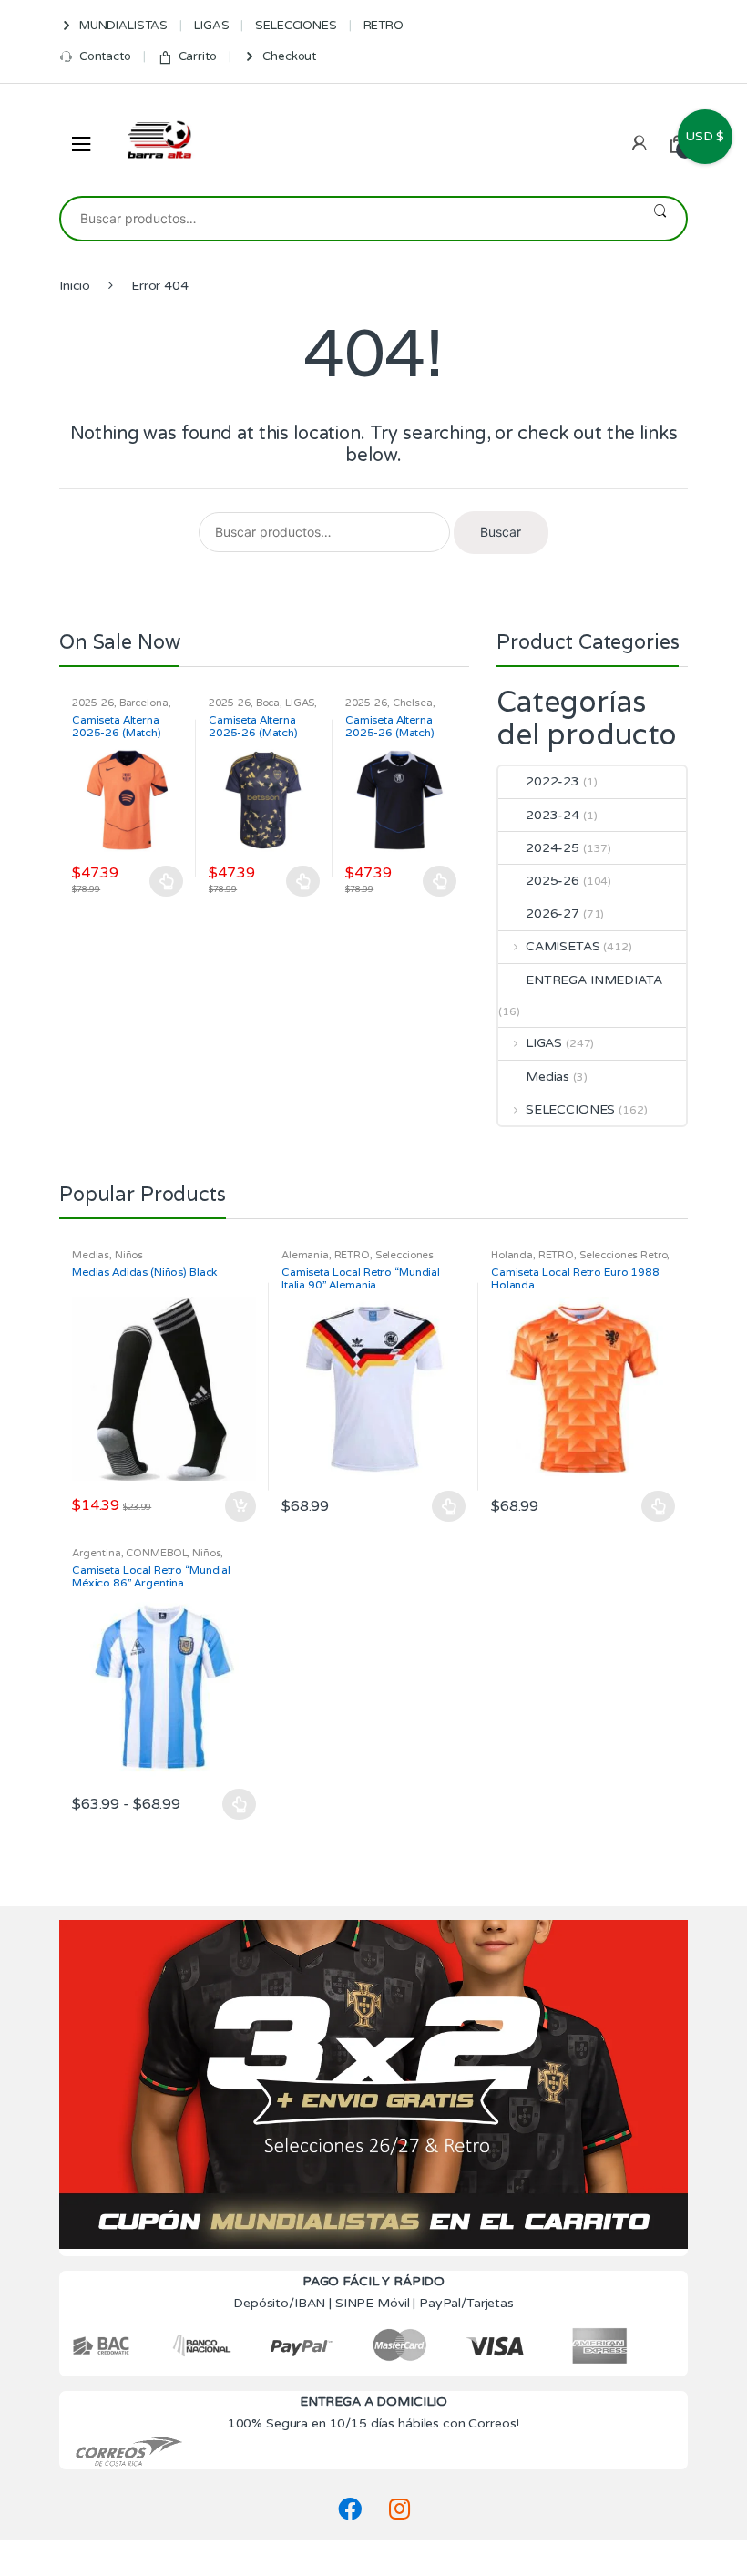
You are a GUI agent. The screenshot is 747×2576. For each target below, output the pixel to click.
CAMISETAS (563, 946)
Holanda (512, 1255)
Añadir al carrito (240, 1506)
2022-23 (553, 781)
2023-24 (553, 815)
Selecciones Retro (624, 1255)
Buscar (660, 219)
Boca (268, 703)
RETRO (384, 26)
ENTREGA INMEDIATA (594, 980)
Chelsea (413, 703)
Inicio (75, 286)
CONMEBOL (156, 1553)
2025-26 (93, 703)
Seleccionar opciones (167, 881)
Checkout (289, 56)
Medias (547, 1077)
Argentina (97, 1553)
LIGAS (211, 26)
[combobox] (348, 219)
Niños (129, 1255)
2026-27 (553, 913)
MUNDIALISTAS (123, 26)
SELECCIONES (296, 26)
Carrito (198, 56)
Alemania (305, 1255)
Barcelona (144, 703)
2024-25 (553, 848)
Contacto (105, 56)
